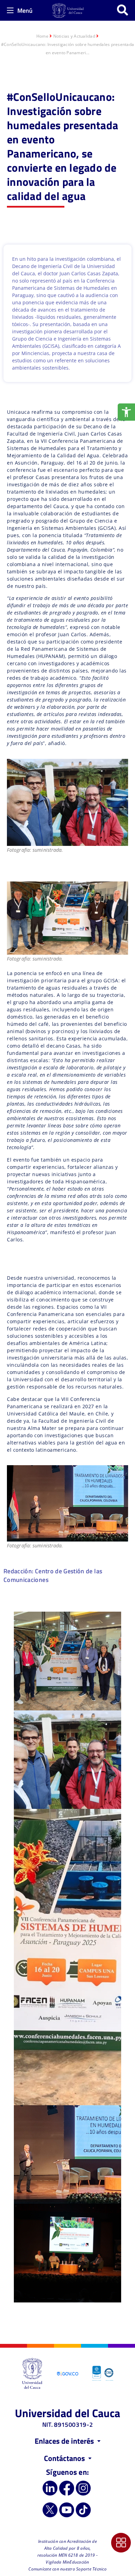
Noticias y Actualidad (74, 36)
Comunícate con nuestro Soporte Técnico (67, 2569)
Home (42, 36)
